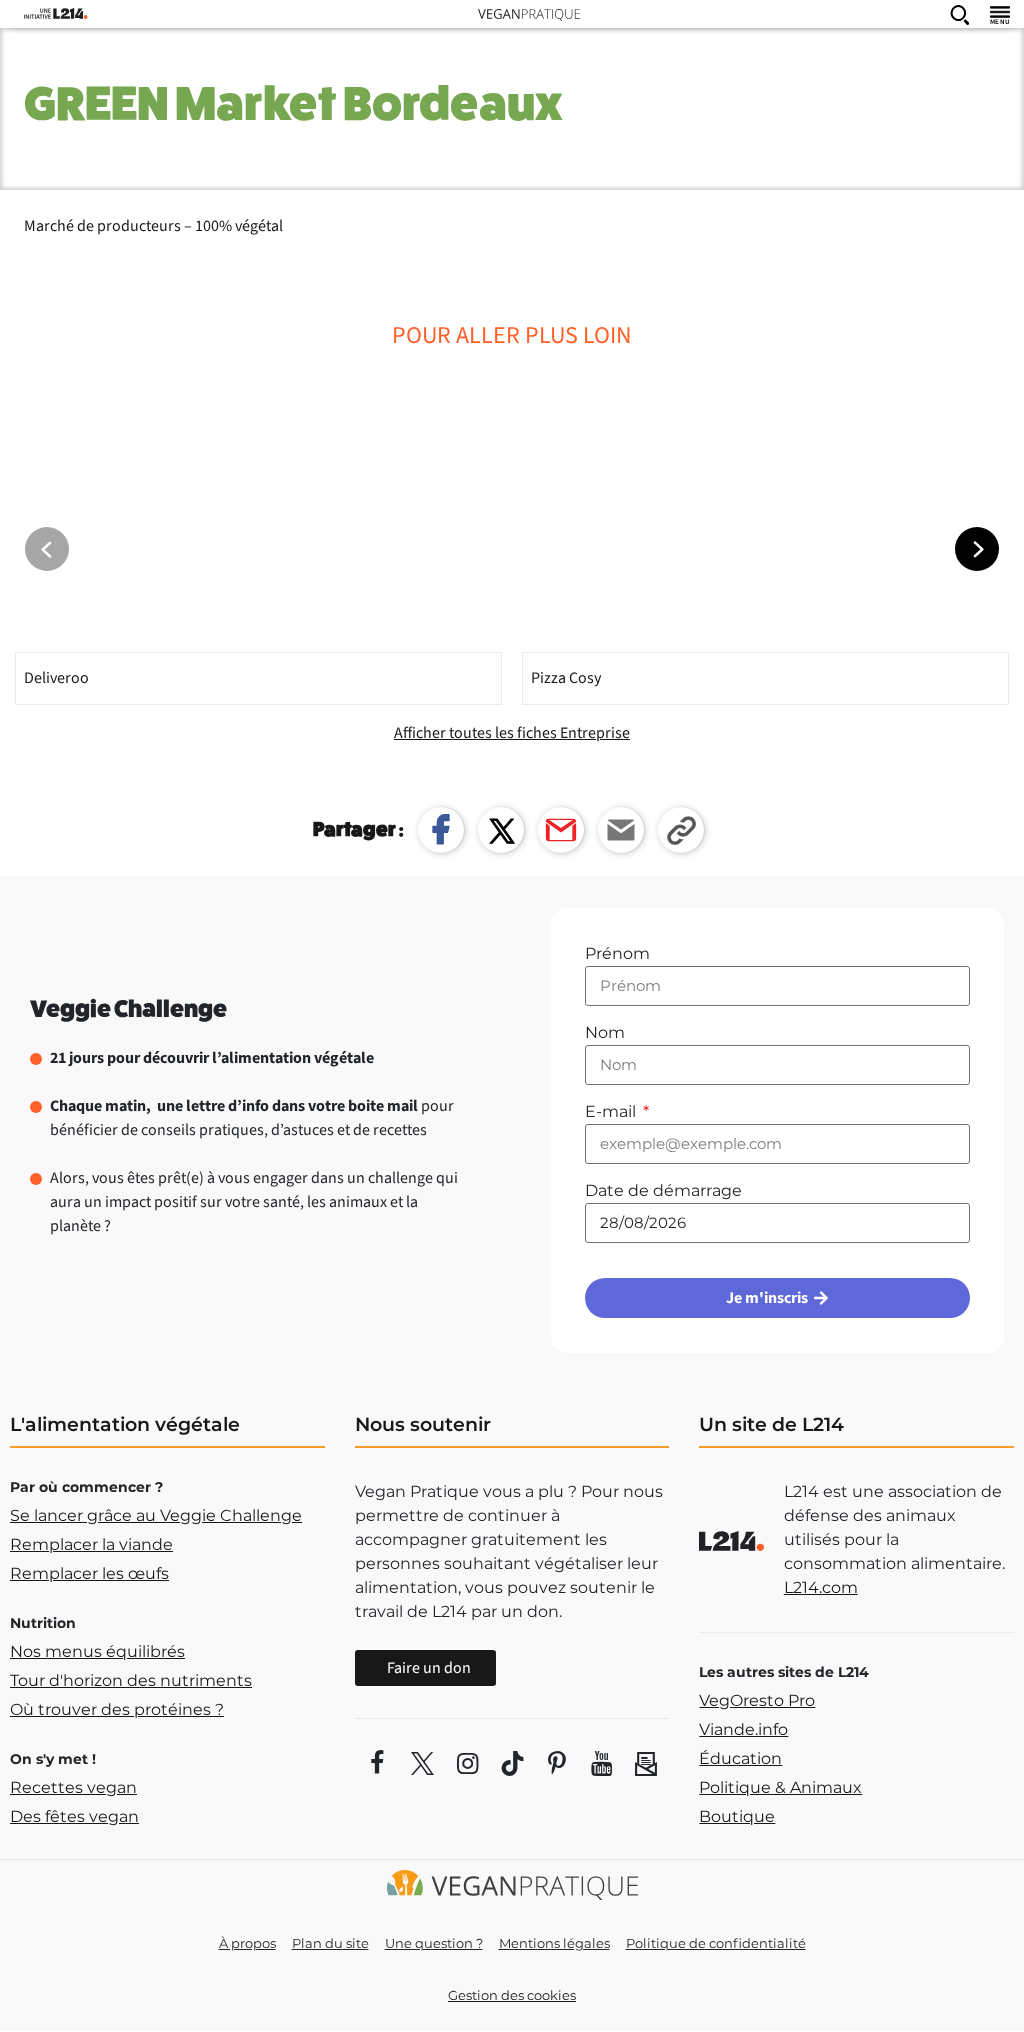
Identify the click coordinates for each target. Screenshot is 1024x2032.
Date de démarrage (663, 1190)
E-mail (612, 1111)
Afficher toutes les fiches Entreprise (512, 733)
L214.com (821, 1587)
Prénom (617, 953)
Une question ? (434, 1943)
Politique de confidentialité (716, 1943)
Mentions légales (554, 1943)
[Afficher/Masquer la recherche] (960, 14)
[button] (977, 549)
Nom (605, 1032)
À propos (247, 1943)
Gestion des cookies (512, 1995)
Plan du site (330, 1943)
